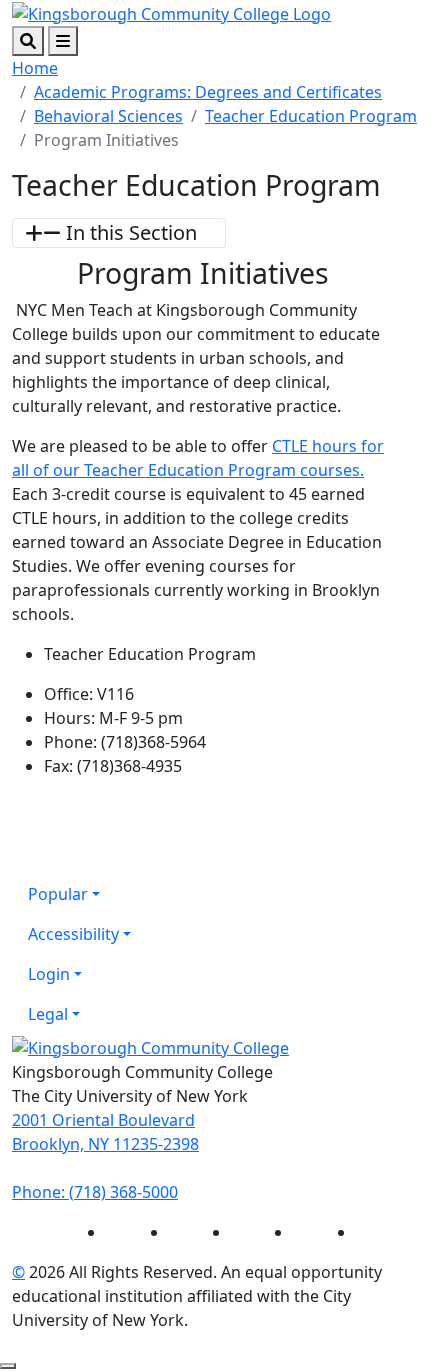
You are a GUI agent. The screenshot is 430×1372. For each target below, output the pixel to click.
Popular (58, 894)
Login (49, 974)
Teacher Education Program (311, 116)
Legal (48, 1014)
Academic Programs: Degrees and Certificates (208, 92)
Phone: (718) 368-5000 (95, 1192)
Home (35, 68)
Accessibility (73, 934)
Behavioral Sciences (108, 116)
